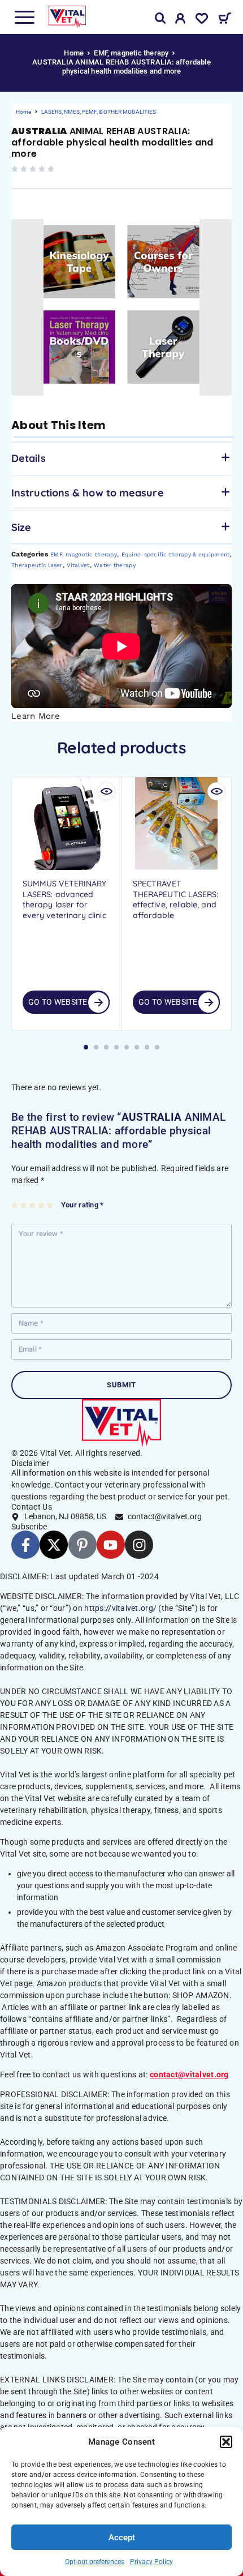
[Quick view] (106, 791)
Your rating (82, 1205)
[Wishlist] (202, 20)
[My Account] (181, 20)
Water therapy (115, 565)
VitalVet (78, 565)
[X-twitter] (54, 1545)
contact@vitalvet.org (189, 2074)
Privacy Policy (151, 2562)
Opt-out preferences (95, 2562)
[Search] (160, 18)
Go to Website (58, 1002)
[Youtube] (111, 1545)
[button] (226, 2442)
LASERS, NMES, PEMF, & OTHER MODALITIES (99, 112)
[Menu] (24, 17)
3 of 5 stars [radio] (33, 1205)
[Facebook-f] (25, 1545)
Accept (122, 2538)
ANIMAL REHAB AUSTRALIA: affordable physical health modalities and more (112, 142)
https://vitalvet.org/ (120, 1608)
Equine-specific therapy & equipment (176, 554)
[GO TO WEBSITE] (98, 1002)
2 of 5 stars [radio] (24, 1205)
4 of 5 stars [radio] (42, 1205)
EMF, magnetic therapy (131, 53)
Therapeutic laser (37, 565)
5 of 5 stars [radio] (51, 1205)
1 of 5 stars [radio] (16, 1205)
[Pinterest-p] (83, 1545)
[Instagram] (139, 1545)
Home (74, 53)
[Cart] (225, 20)
